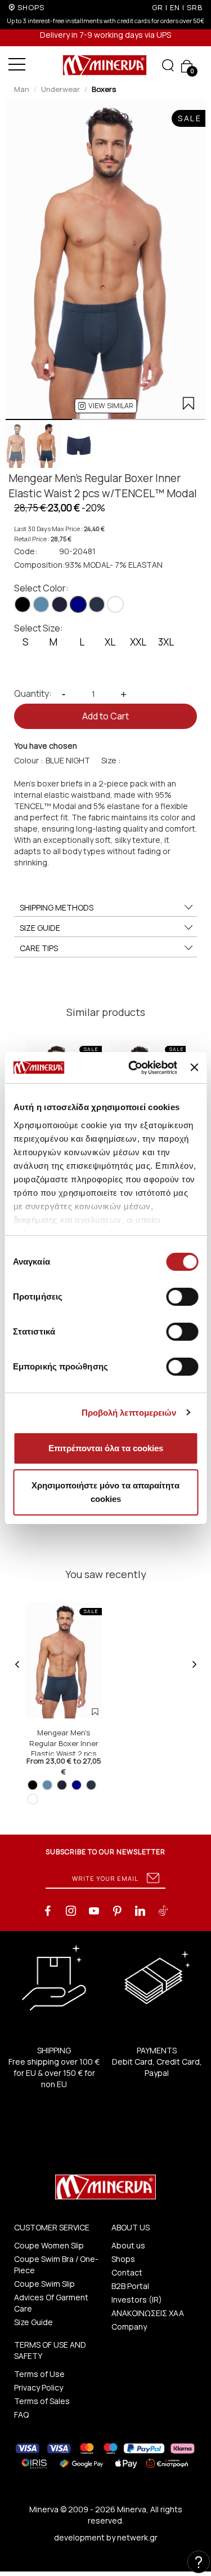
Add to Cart (105, 716)
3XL (166, 642)
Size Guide (33, 2322)
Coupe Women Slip (49, 2245)
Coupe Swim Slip (44, 2284)
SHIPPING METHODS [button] (57, 907)
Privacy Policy (39, 2387)
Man (22, 89)
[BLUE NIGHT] (78, 604)
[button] (105, 406)
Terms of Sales (42, 2401)
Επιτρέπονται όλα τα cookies (106, 1448)
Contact (127, 2272)
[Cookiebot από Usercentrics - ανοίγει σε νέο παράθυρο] (133, 1068)
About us (128, 2245)
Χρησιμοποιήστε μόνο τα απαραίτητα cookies (105, 1492)
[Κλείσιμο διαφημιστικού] (194, 1067)
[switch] (182, 1297)
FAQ (21, 2414)
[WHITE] (115, 604)
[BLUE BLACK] (60, 604)
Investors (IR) (137, 2299)
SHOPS (31, 7)
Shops (123, 2259)
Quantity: (33, 693)
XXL (138, 642)
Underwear (60, 89)
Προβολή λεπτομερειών (129, 1413)
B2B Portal (130, 2286)
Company (129, 2327)
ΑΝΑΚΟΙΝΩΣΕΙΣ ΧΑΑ (148, 2313)
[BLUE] (41, 604)
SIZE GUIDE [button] (40, 928)
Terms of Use (39, 2374)
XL (110, 642)
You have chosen (46, 746)
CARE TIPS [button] (39, 948)
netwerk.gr (137, 2537)
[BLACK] (23, 604)
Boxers (104, 89)
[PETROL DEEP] (97, 604)
